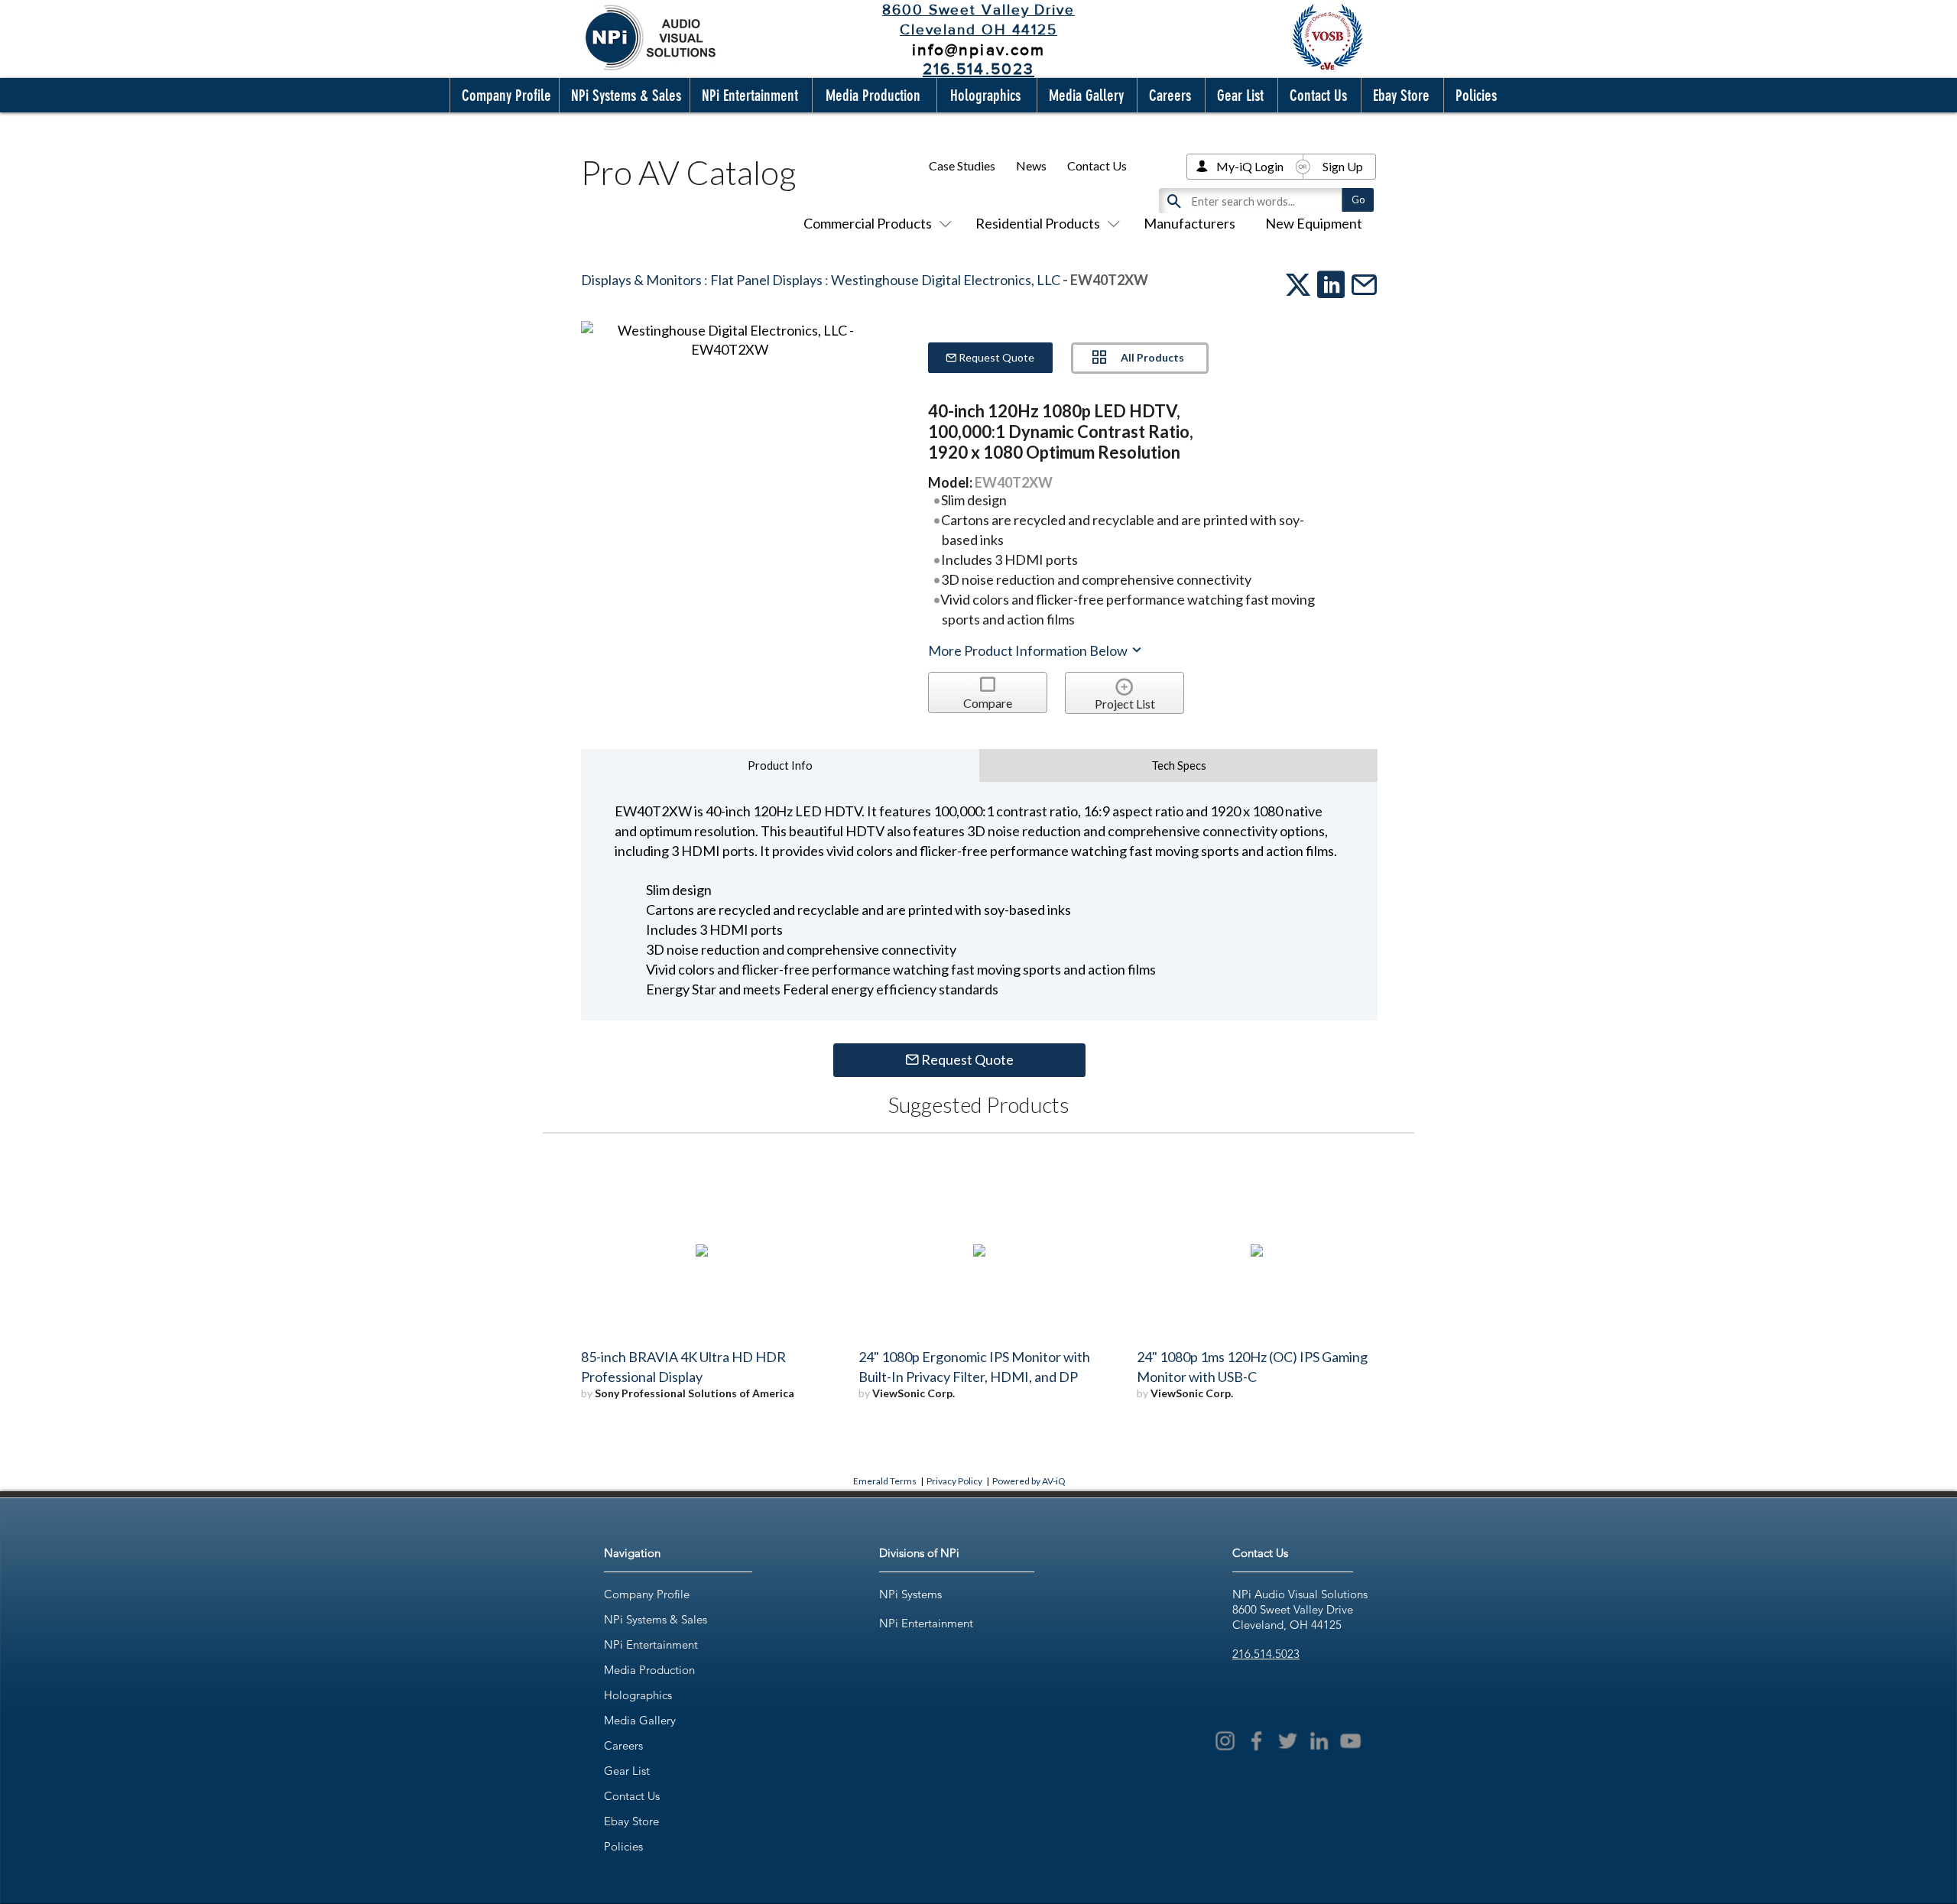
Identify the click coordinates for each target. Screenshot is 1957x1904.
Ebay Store (631, 1821)
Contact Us (1097, 165)
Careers (623, 1745)
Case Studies (962, 165)
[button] (503, 95)
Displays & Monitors (641, 280)
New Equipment (1314, 223)
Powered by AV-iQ (1029, 1481)
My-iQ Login (1250, 166)
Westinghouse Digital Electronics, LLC (946, 280)
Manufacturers (1189, 223)
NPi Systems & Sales (656, 1619)
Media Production (649, 1670)
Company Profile (647, 1594)
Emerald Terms (885, 1481)
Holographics (638, 1695)
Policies (623, 1846)
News (1031, 165)
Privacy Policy (954, 1481)
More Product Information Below (1029, 650)
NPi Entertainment (651, 1645)
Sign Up (1343, 166)
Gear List (627, 1771)
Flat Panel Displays (766, 280)
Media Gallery (640, 1720)
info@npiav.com (978, 49)
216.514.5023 (1266, 1654)
